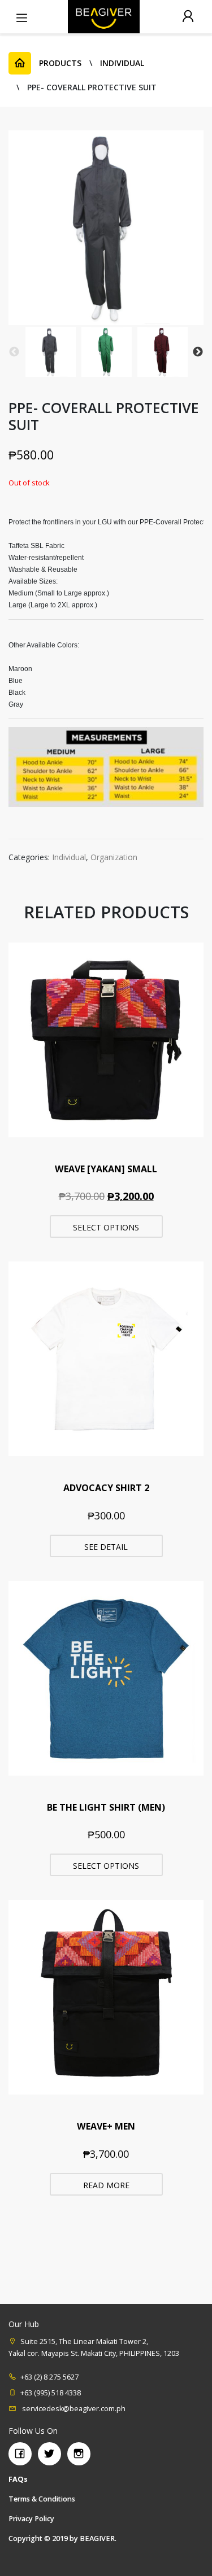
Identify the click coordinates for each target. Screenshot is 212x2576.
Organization (114, 857)
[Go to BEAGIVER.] (20, 63)
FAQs (18, 2479)
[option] (51, 352)
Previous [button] (14, 352)
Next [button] (198, 352)
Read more (106, 2185)
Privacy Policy (31, 2519)
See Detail (106, 1547)
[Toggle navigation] (21, 16)
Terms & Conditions (42, 2499)
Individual (69, 857)
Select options (106, 1227)
